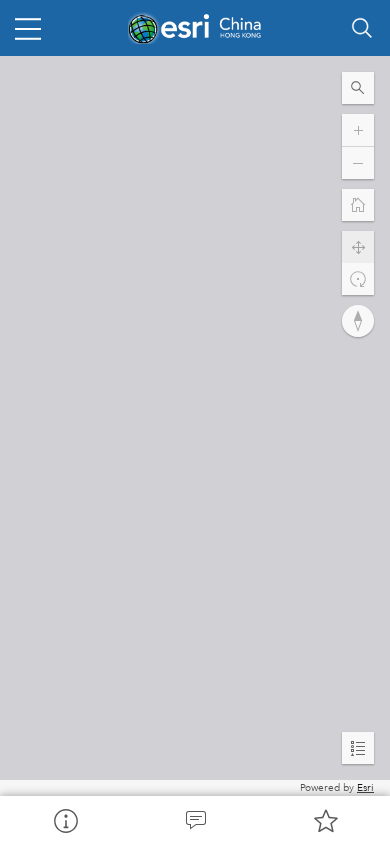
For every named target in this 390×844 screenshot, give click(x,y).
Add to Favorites (325, 820)
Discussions (195, 820)
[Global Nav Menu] (28, 28)
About (65, 820)
